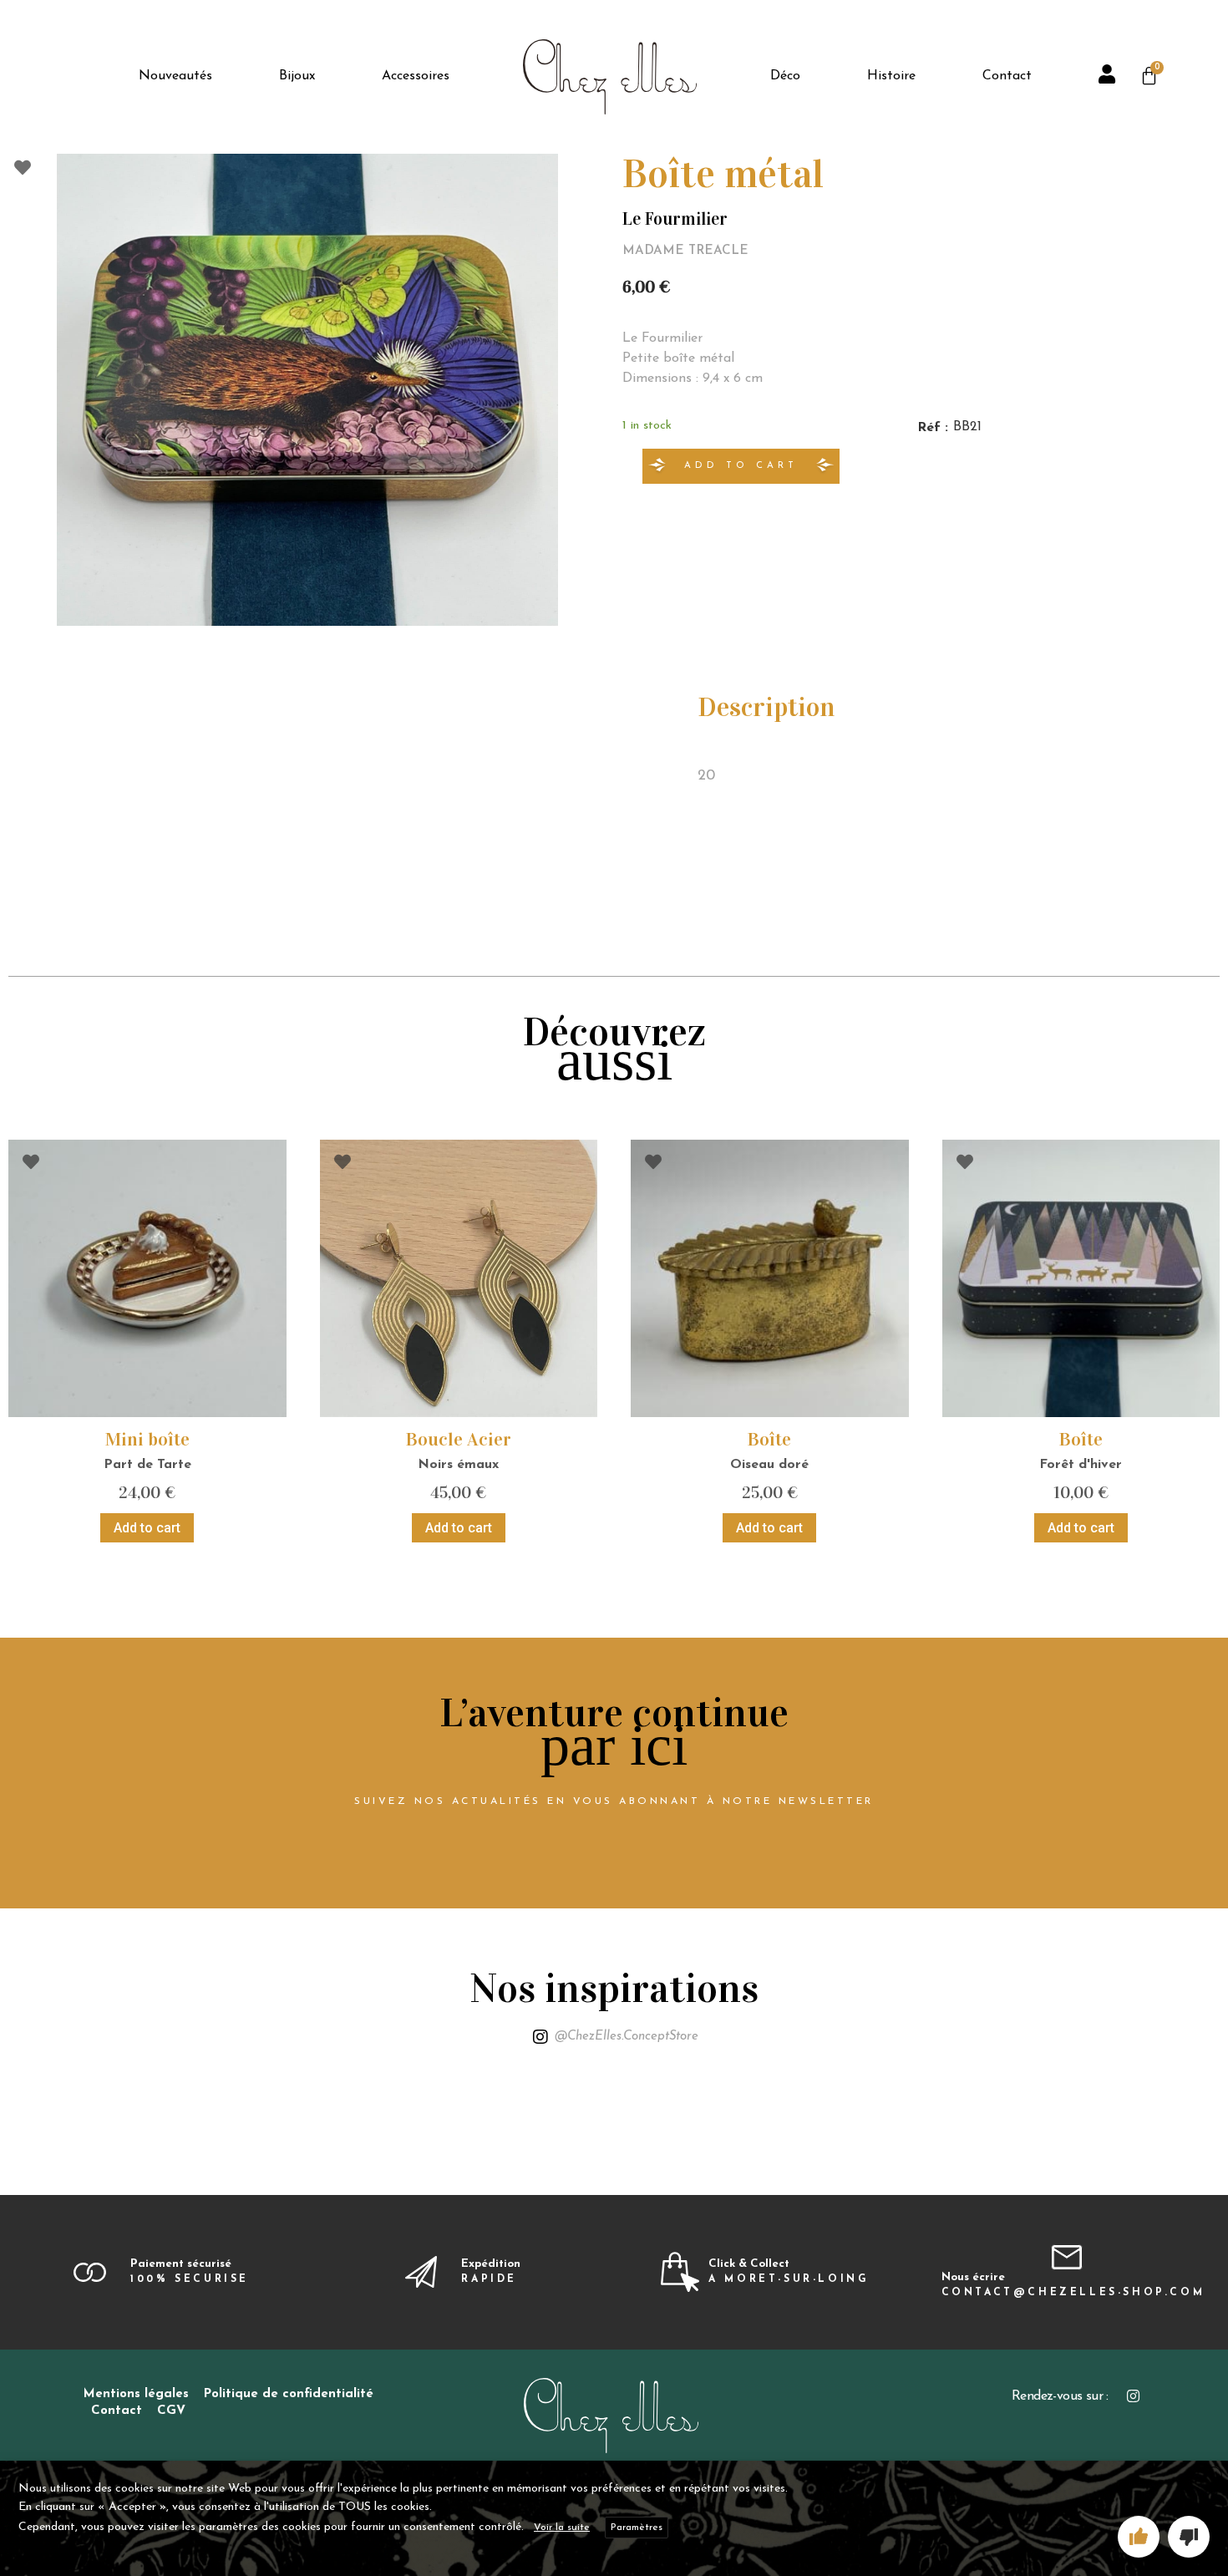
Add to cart (741, 466)
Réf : (933, 428)
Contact (117, 2411)
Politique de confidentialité (289, 2394)
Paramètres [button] (637, 2528)
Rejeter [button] (1189, 2537)
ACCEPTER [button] (1139, 2537)
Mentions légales (136, 2394)
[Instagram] (1133, 2396)
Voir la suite (562, 2528)
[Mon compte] (1109, 77)
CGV (171, 2411)
